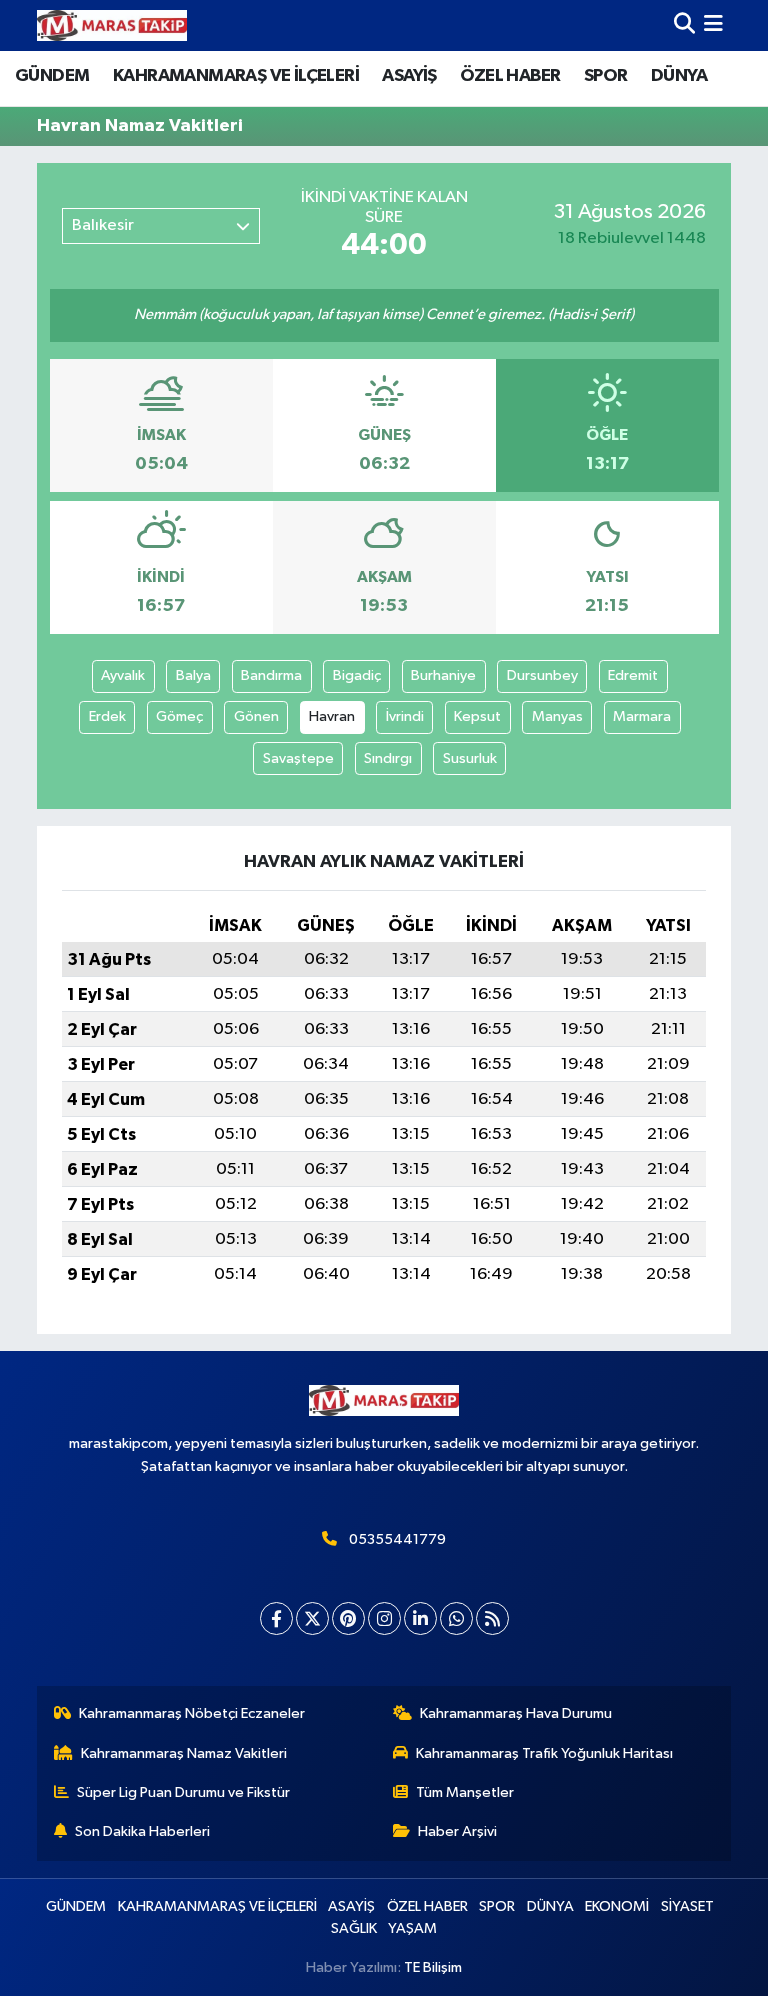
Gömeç (179, 716)
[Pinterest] (348, 1618)
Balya (193, 675)
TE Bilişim (433, 1967)
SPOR (606, 76)
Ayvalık (123, 675)
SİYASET (687, 1906)
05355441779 (397, 1539)
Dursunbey (542, 675)
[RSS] (492, 1618)
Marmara (642, 716)
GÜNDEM (52, 76)
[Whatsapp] (456, 1618)
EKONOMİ (617, 1906)
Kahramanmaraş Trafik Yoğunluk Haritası (544, 1753)
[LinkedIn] (420, 1618)
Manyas (557, 716)
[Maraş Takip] (112, 25)
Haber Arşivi (457, 1831)
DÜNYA (679, 76)
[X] (312, 1618)
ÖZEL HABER (510, 76)
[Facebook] (276, 1618)
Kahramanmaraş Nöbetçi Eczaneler (192, 1713)
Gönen (256, 716)
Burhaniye (443, 675)
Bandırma (271, 675)
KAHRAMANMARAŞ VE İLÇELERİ (236, 76)
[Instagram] (384, 1618)
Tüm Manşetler (465, 1792)
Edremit (633, 675)
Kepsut (477, 716)
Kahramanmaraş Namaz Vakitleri (184, 1753)
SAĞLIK (354, 1928)
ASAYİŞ (409, 76)
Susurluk (470, 758)
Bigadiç (357, 675)
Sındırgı (388, 758)
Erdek (107, 716)
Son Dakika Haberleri (142, 1831)
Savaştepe (298, 758)
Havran (332, 716)
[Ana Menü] (713, 25)
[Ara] (684, 25)
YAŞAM (412, 1928)
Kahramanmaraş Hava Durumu (516, 1713)
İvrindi (405, 716)
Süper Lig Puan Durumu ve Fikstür (183, 1792)
